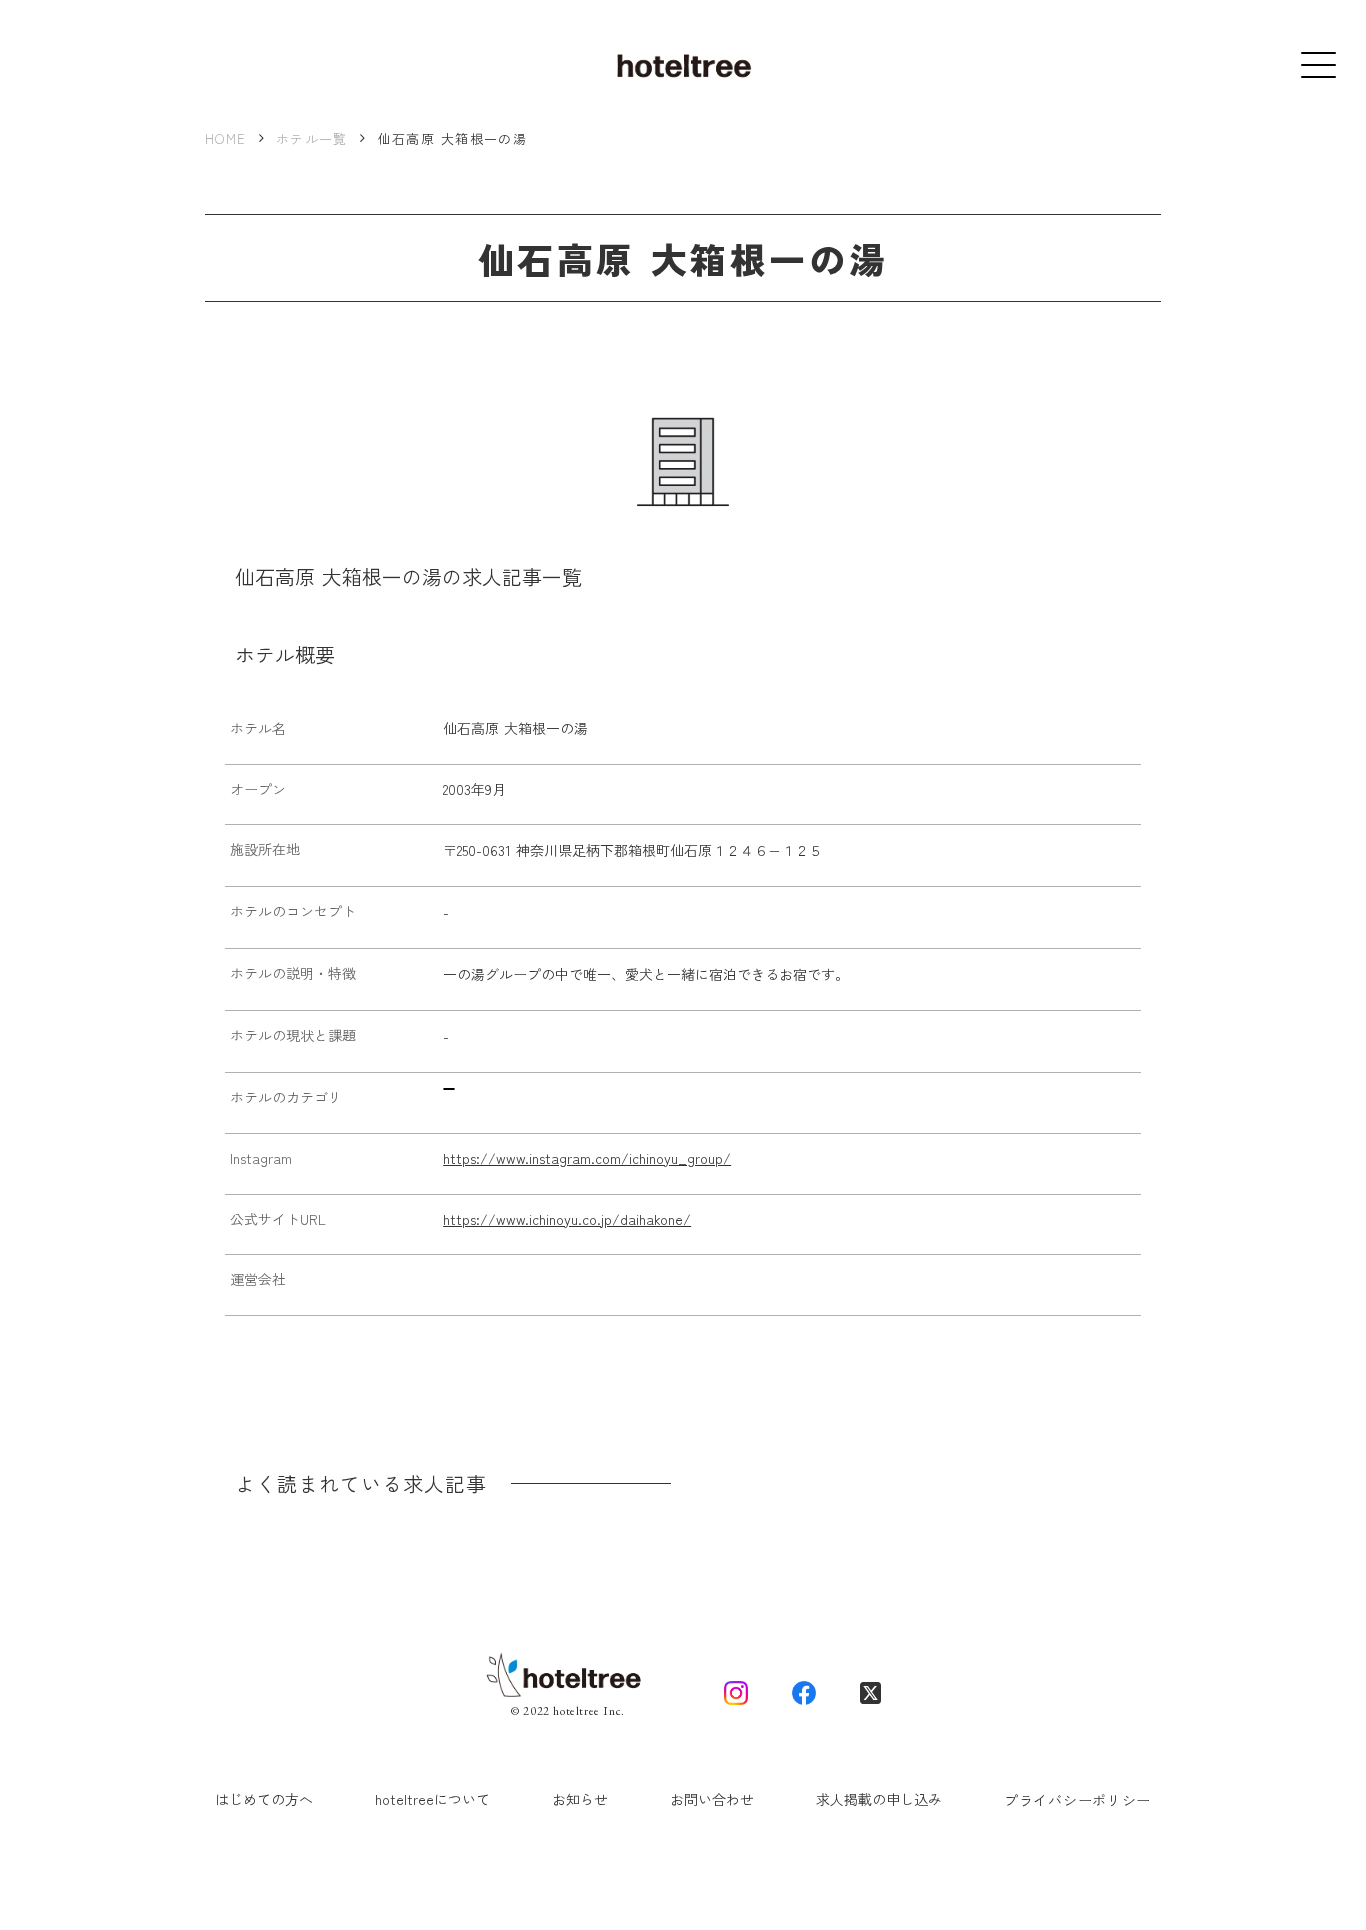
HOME (225, 139)
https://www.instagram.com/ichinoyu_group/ (587, 1158)
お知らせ (580, 1799)
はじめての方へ (264, 1799)
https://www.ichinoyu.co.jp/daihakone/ (567, 1219)
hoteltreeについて (432, 1799)
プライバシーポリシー (1077, 1800)
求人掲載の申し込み (879, 1799)
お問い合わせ (712, 1799)
